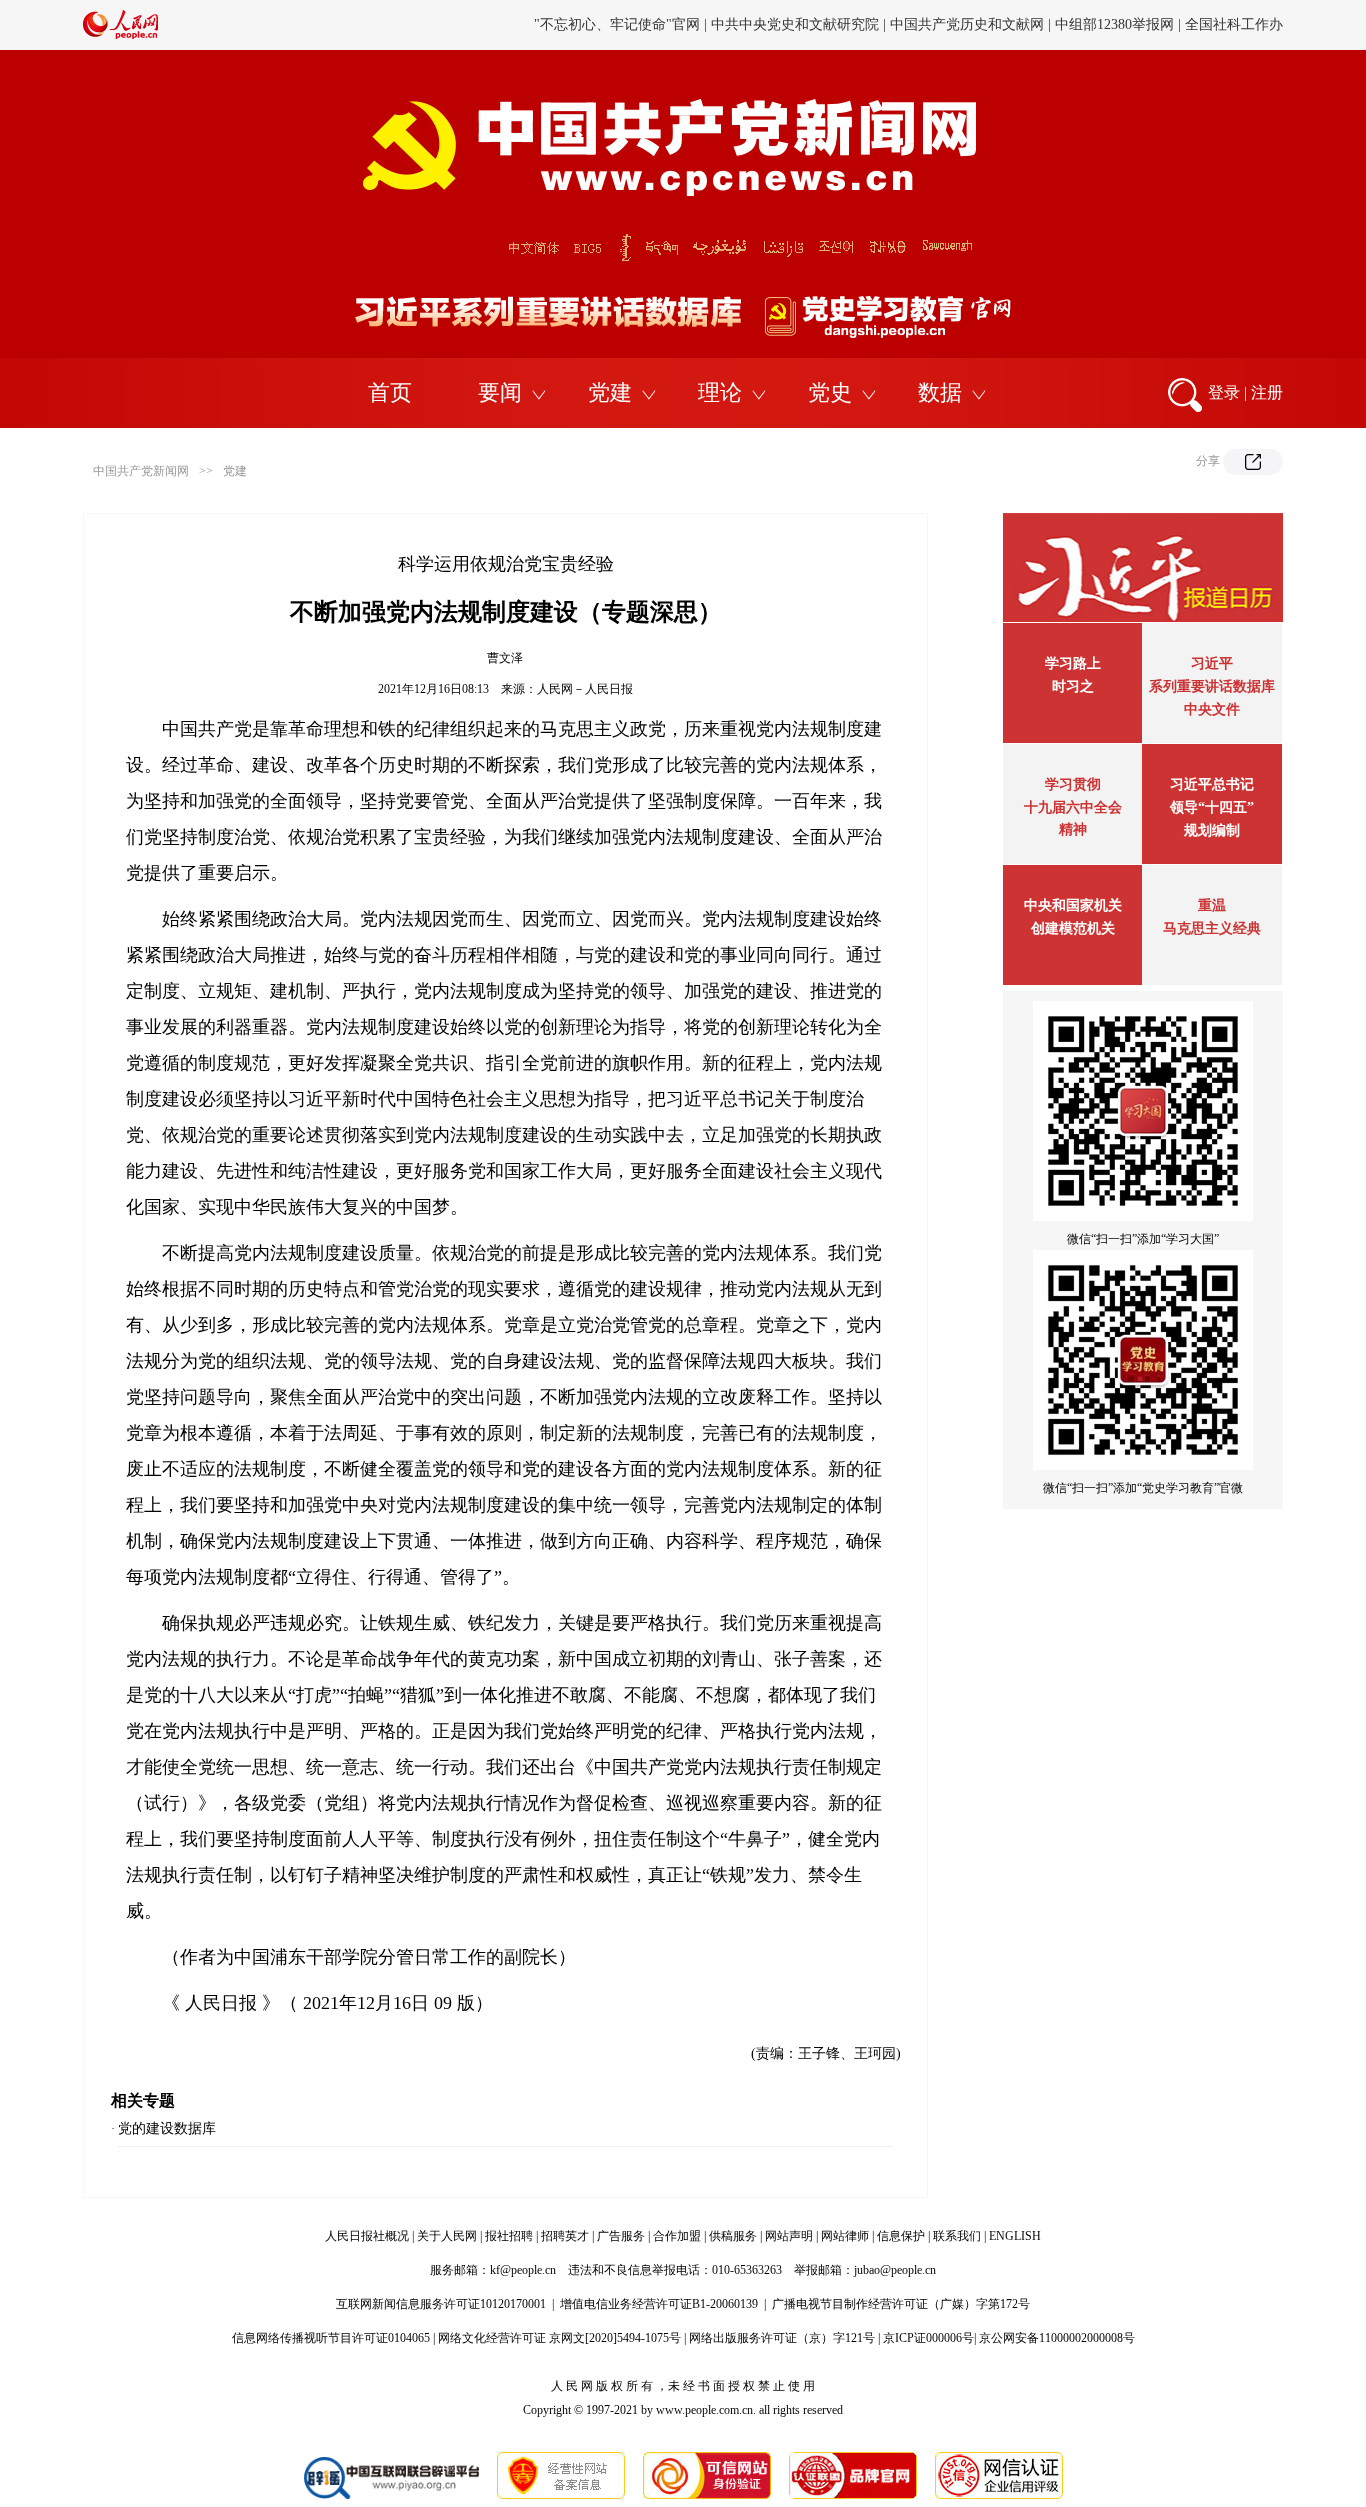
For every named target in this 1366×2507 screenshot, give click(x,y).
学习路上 (1073, 663)
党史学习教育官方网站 (620, 25)
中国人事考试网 (801, 25)
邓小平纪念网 (1241, 25)
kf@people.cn (523, 2270)
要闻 (500, 392)
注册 (1267, 392)
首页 (390, 392)
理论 (720, 392)
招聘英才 (565, 2236)
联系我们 (957, 2236)
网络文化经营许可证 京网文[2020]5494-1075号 (559, 2338)
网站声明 (789, 2236)
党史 (830, 392)
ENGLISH (1015, 2236)
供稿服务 (733, 2236)
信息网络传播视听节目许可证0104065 (331, 2338)
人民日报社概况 (367, 2236)
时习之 (1073, 686)
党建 (610, 392)
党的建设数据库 (167, 2128)
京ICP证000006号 (928, 2338)
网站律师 (845, 2236)
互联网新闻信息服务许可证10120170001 (441, 2304)
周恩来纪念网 (1146, 25)
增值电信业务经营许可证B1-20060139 (659, 2304)
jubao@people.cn (895, 2270)
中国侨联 (970, 25)
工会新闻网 (896, 25)
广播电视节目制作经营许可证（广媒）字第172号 (901, 2304)
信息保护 (901, 2236)
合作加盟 (677, 2236)
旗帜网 (720, 25)
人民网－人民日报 (585, 689)
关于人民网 (447, 2236)
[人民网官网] (120, 35)
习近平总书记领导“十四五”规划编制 (1212, 807)
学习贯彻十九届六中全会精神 (1073, 807)
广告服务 (621, 2236)
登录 (1224, 392)
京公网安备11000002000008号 (1057, 2338)
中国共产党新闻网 (141, 471)
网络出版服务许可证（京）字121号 (782, 2338)
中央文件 (1212, 709)
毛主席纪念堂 (1051, 25)
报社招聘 (509, 2236)
